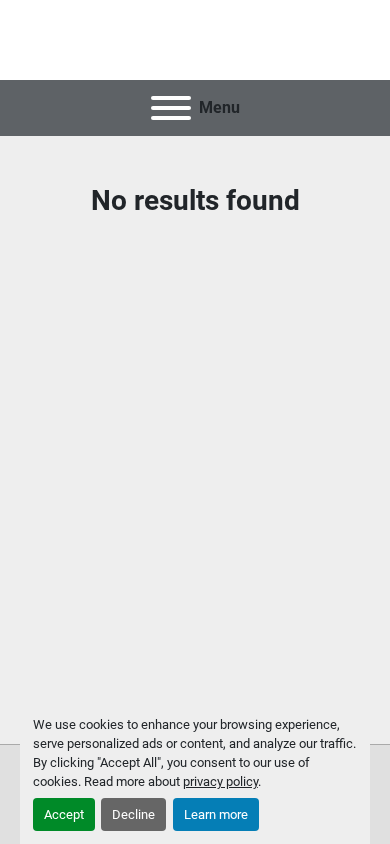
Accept (64, 814)
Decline (133, 814)
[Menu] (171, 108)
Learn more (216, 814)
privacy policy (220, 781)
